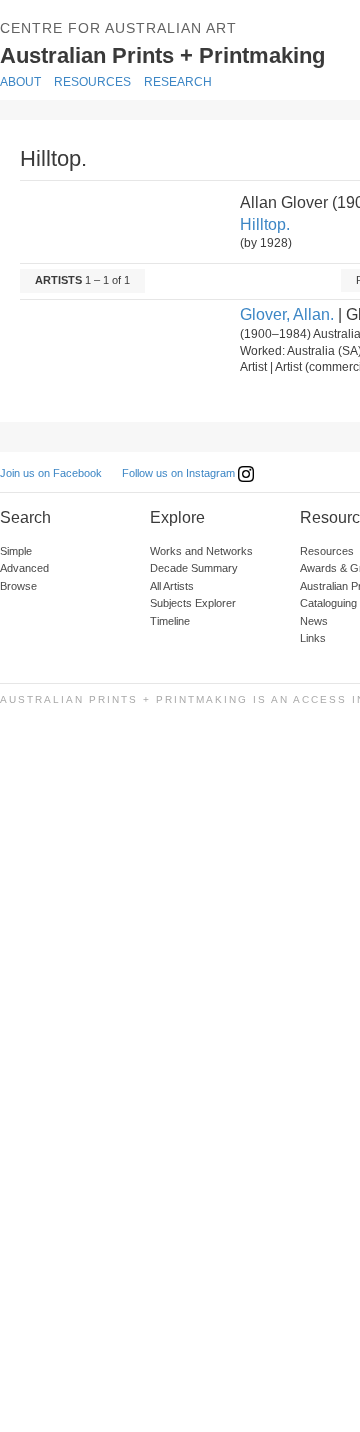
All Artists (172, 586)
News (314, 621)
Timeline (170, 621)
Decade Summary (194, 568)
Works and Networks (201, 551)
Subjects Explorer (193, 603)
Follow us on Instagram (180, 473)
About (20, 82)
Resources (92, 82)
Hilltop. (265, 224)
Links (313, 638)
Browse (18, 586)
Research (178, 82)
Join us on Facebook (51, 473)
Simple (16, 551)
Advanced (24, 568)
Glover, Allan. (287, 314)
